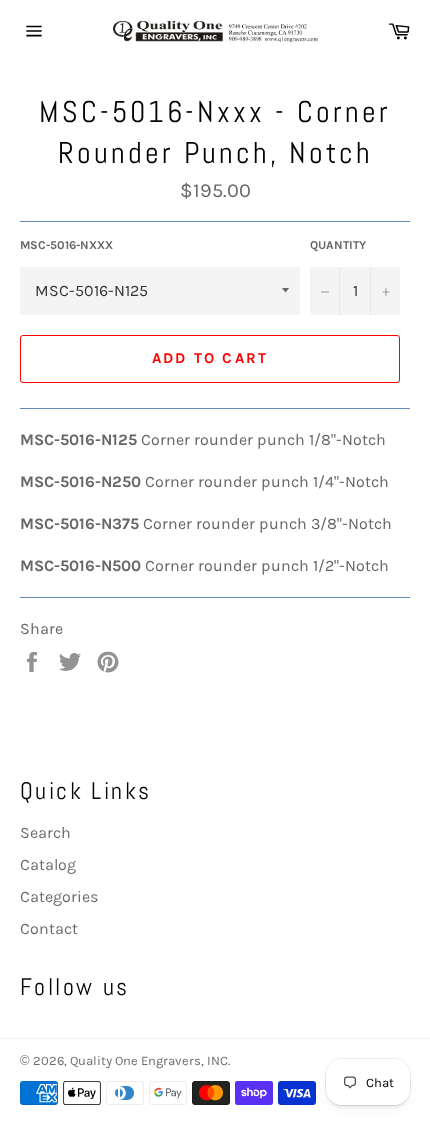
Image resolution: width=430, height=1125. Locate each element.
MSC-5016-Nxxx (66, 245)
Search (45, 832)
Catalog (48, 864)
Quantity (338, 245)
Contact (49, 928)
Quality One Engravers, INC (149, 1060)
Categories (59, 896)
